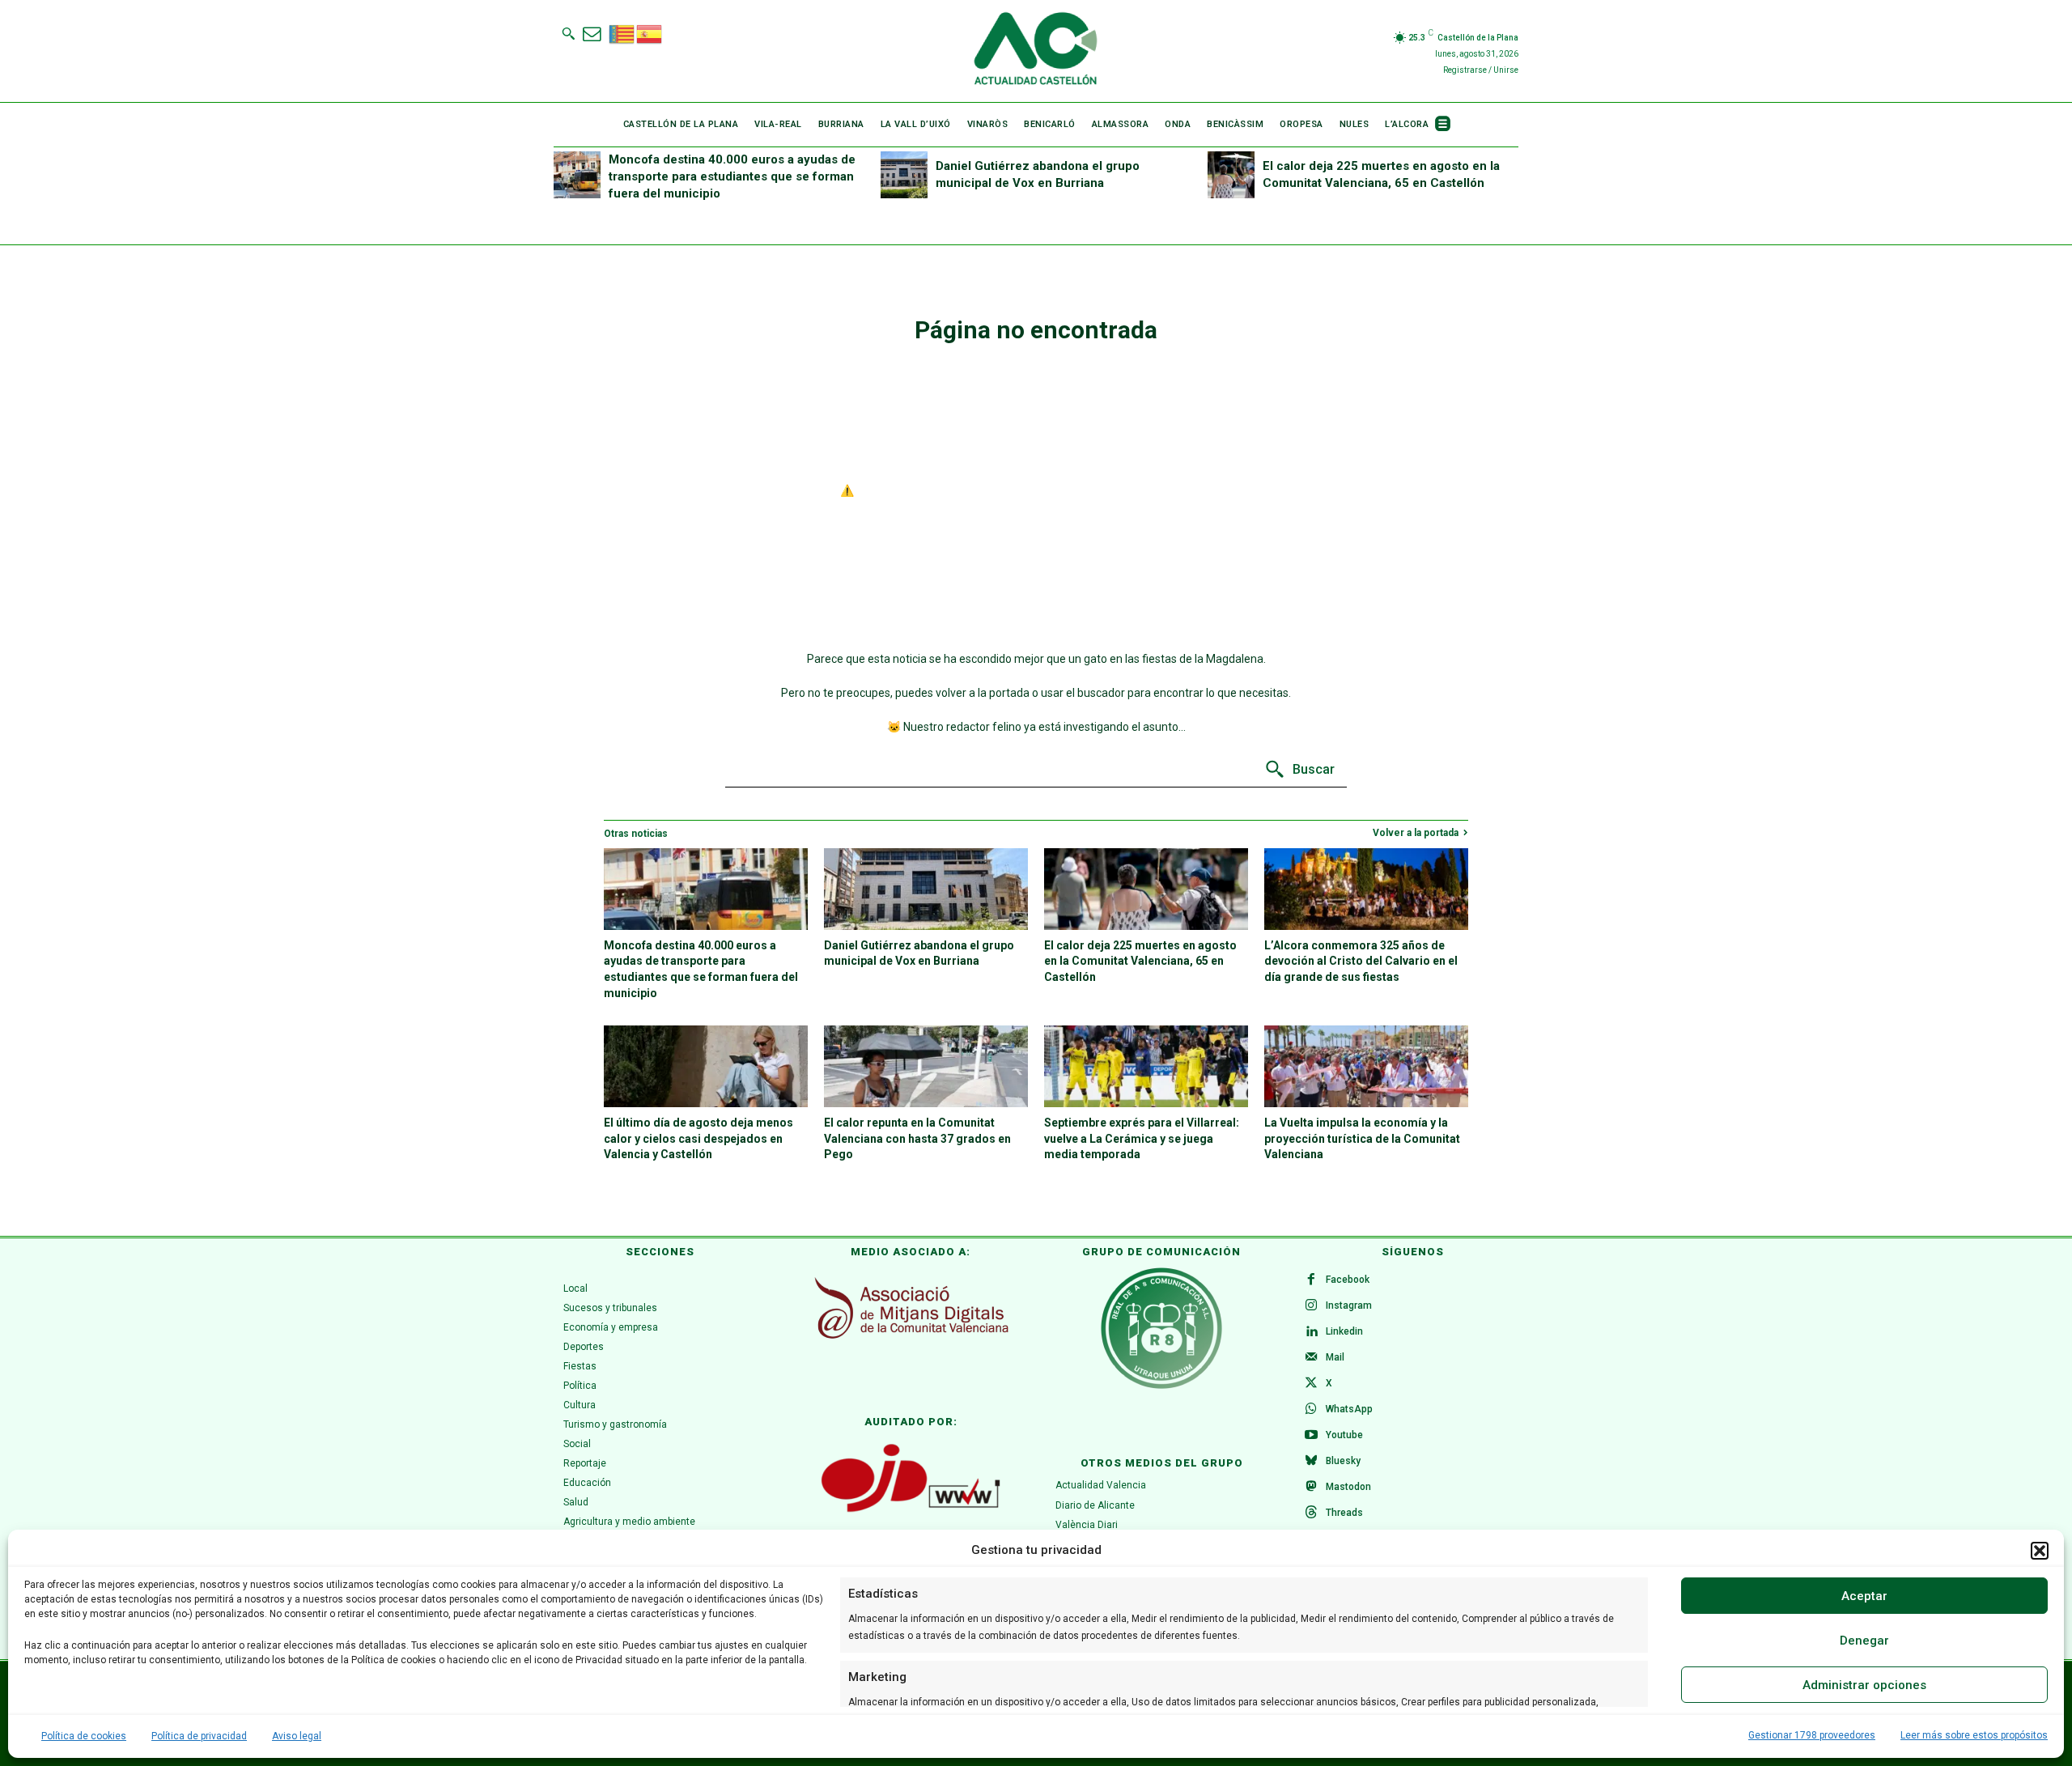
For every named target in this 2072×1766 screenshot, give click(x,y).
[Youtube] (1311, 1436)
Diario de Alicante (1095, 1505)
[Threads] (1311, 1513)
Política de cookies (84, 1736)
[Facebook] (1311, 1280)
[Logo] (1036, 51)
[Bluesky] (1311, 1462)
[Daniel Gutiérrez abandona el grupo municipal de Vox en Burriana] (904, 175)
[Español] (650, 32)
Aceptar (1864, 1596)
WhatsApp (1349, 1409)
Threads (1344, 1513)
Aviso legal (297, 1736)
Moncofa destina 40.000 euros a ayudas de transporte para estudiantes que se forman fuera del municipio (732, 176)
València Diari (1087, 1525)
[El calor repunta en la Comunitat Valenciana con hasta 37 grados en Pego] (926, 1066)
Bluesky (1343, 1461)
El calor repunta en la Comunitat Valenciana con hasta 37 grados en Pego (917, 1138)
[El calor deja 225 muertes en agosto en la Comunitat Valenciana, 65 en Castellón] (1231, 175)
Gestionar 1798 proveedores (1812, 1735)
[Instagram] (1311, 1306)
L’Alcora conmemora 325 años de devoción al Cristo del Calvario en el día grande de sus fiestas (1361, 961)
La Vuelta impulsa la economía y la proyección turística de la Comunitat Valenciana (1362, 1138)
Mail (1335, 1357)
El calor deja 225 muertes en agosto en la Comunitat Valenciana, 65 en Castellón (1140, 961)
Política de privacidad (199, 1736)
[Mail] (1311, 1358)
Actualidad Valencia (1101, 1485)
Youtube (1344, 1435)
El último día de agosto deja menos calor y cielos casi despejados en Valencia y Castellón (698, 1138)
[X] (1311, 1384)
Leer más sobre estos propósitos (1974, 1735)
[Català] (622, 32)
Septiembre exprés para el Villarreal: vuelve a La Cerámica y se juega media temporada (1142, 1138)
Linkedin (1344, 1331)
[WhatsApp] (1311, 1410)
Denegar (1864, 1641)
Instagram (1349, 1305)
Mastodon (1348, 1487)
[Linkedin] (1311, 1332)
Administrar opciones (1864, 1685)
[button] (2040, 1551)
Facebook (1348, 1280)
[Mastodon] (1311, 1488)
